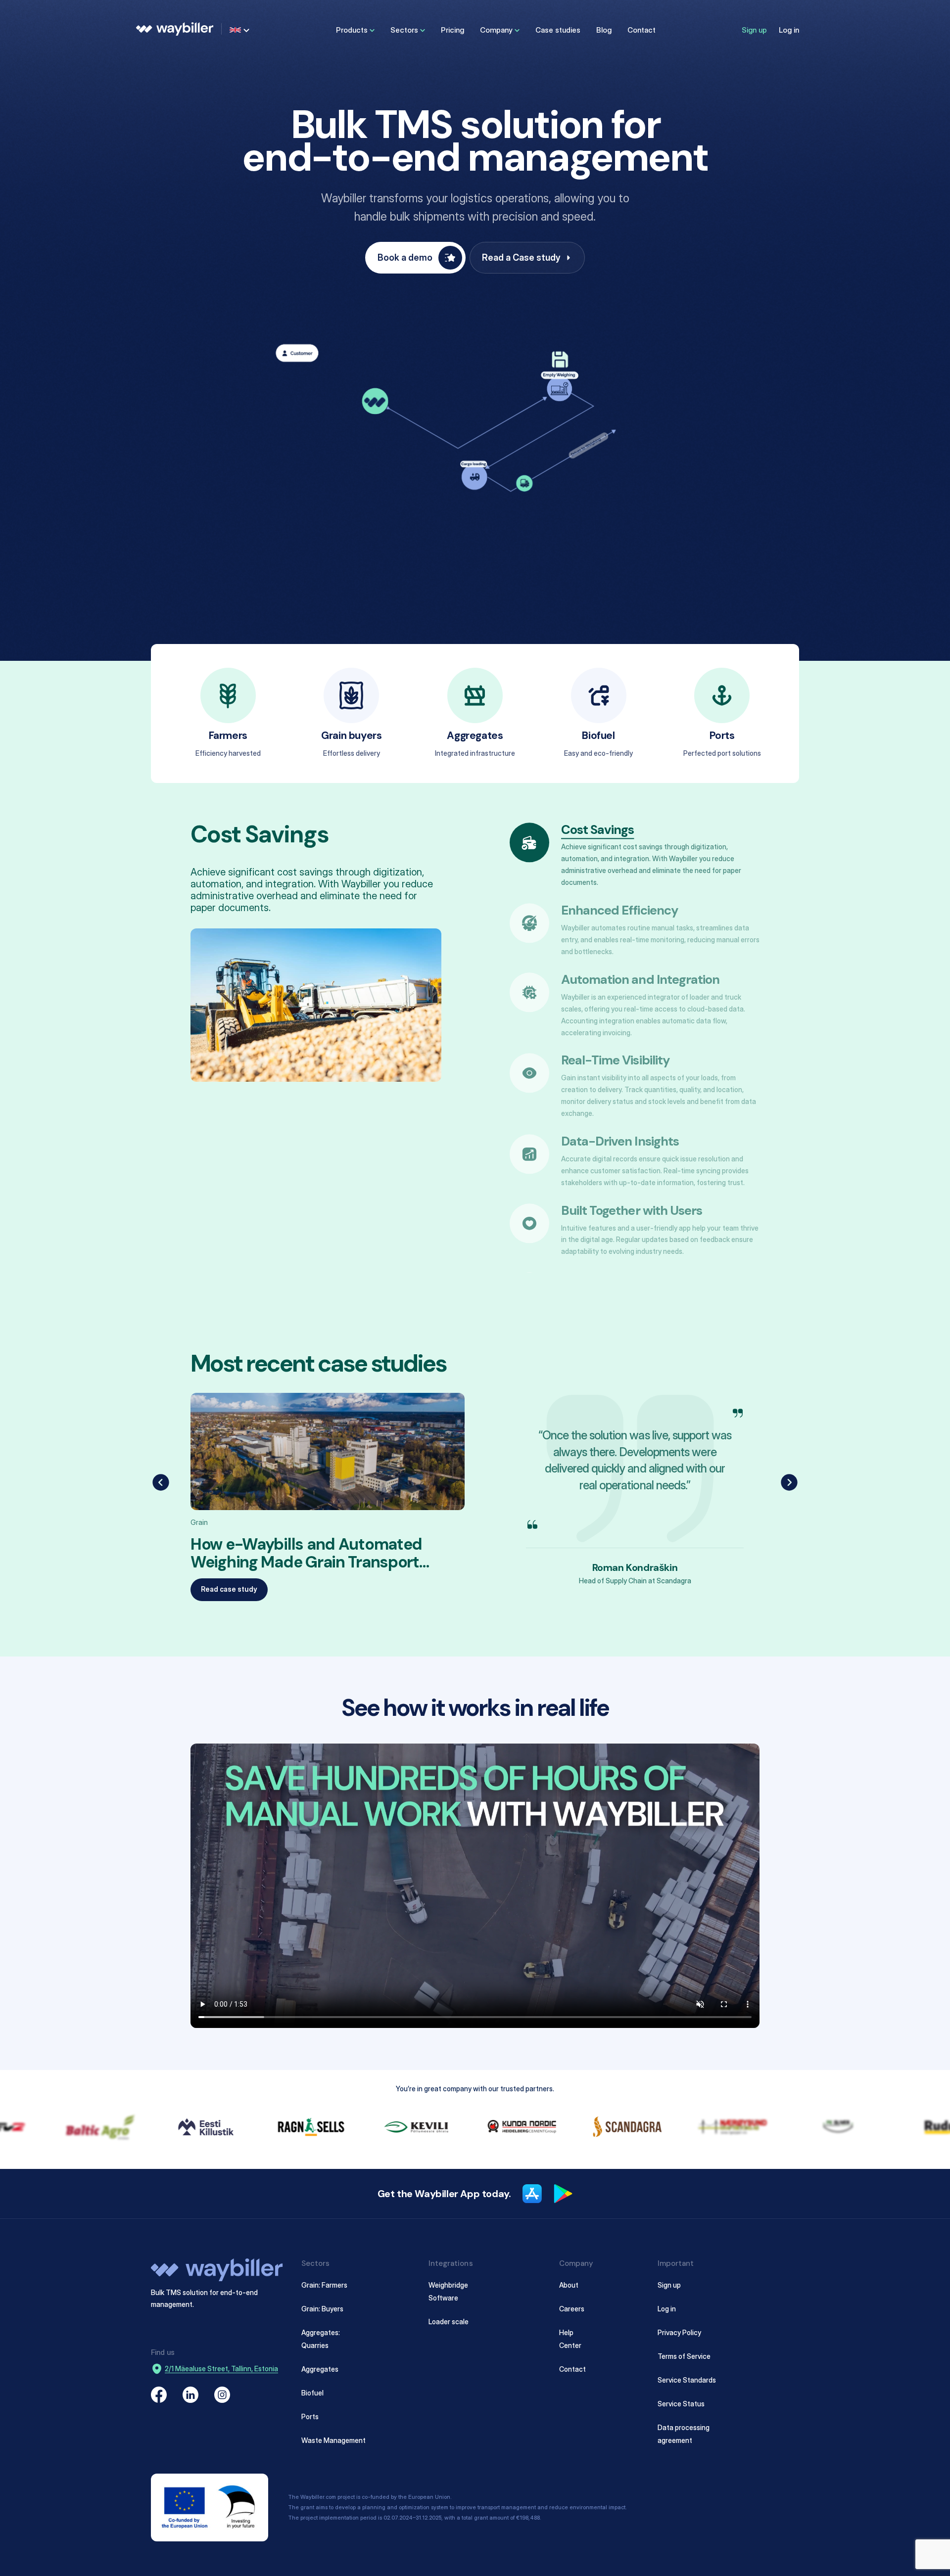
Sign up (754, 30)
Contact (641, 30)
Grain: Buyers (322, 2308)
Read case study (229, 1589)
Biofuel (312, 2392)
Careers (572, 2308)
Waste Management (333, 2440)
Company (496, 30)
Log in (789, 30)
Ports (310, 2416)
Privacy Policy (679, 2332)
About (569, 2285)
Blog (604, 30)
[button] (161, 1482)
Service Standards (687, 2379)
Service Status (681, 2403)
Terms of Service (684, 2356)
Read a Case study (521, 257)
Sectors (404, 30)
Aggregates (320, 2369)
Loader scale (449, 2321)
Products (352, 30)
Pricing (452, 30)
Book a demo (405, 257)
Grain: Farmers (324, 2285)
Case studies (558, 30)
